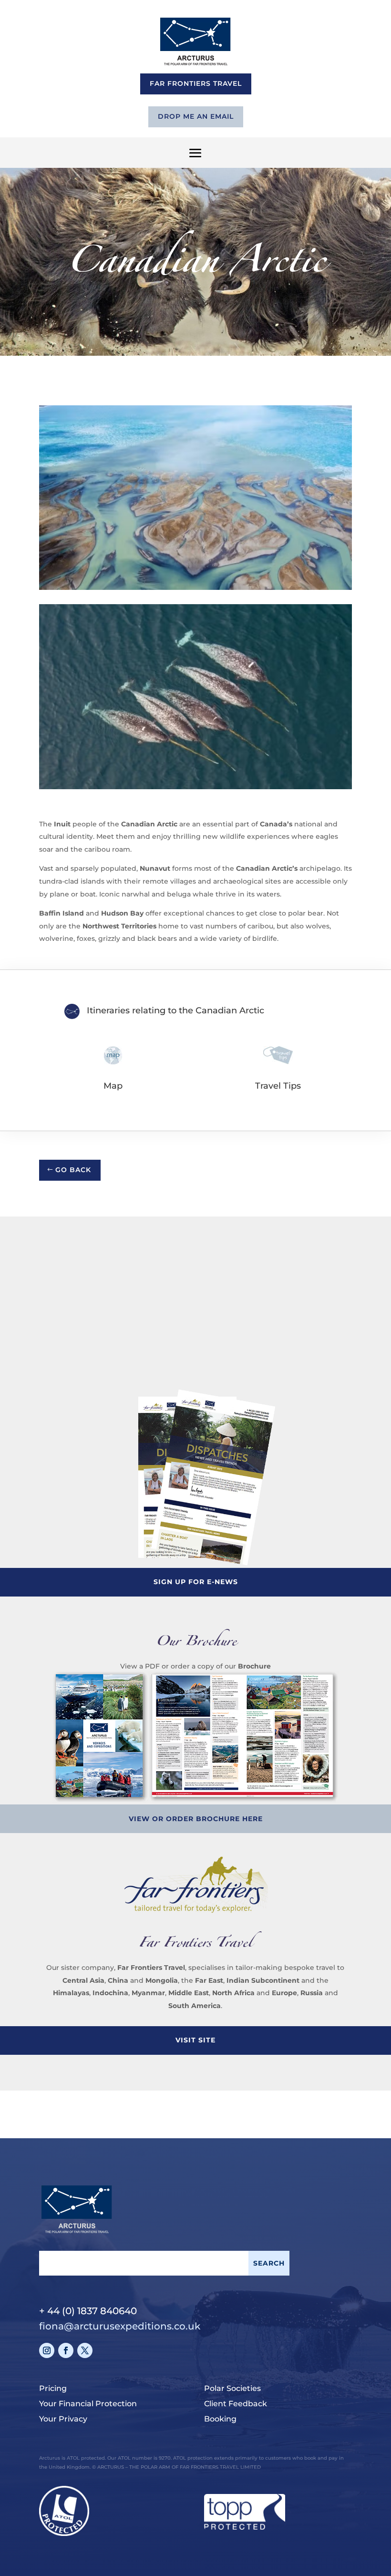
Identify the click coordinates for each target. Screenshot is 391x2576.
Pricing (53, 2388)
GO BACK (73, 1170)
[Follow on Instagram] (47, 2350)
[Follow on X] (85, 2350)
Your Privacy (63, 2419)
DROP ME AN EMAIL (196, 116)
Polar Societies (232, 2388)
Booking (220, 2419)
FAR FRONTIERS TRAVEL (196, 83)
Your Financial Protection (88, 2404)
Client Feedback (236, 2404)
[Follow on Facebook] (66, 2350)
